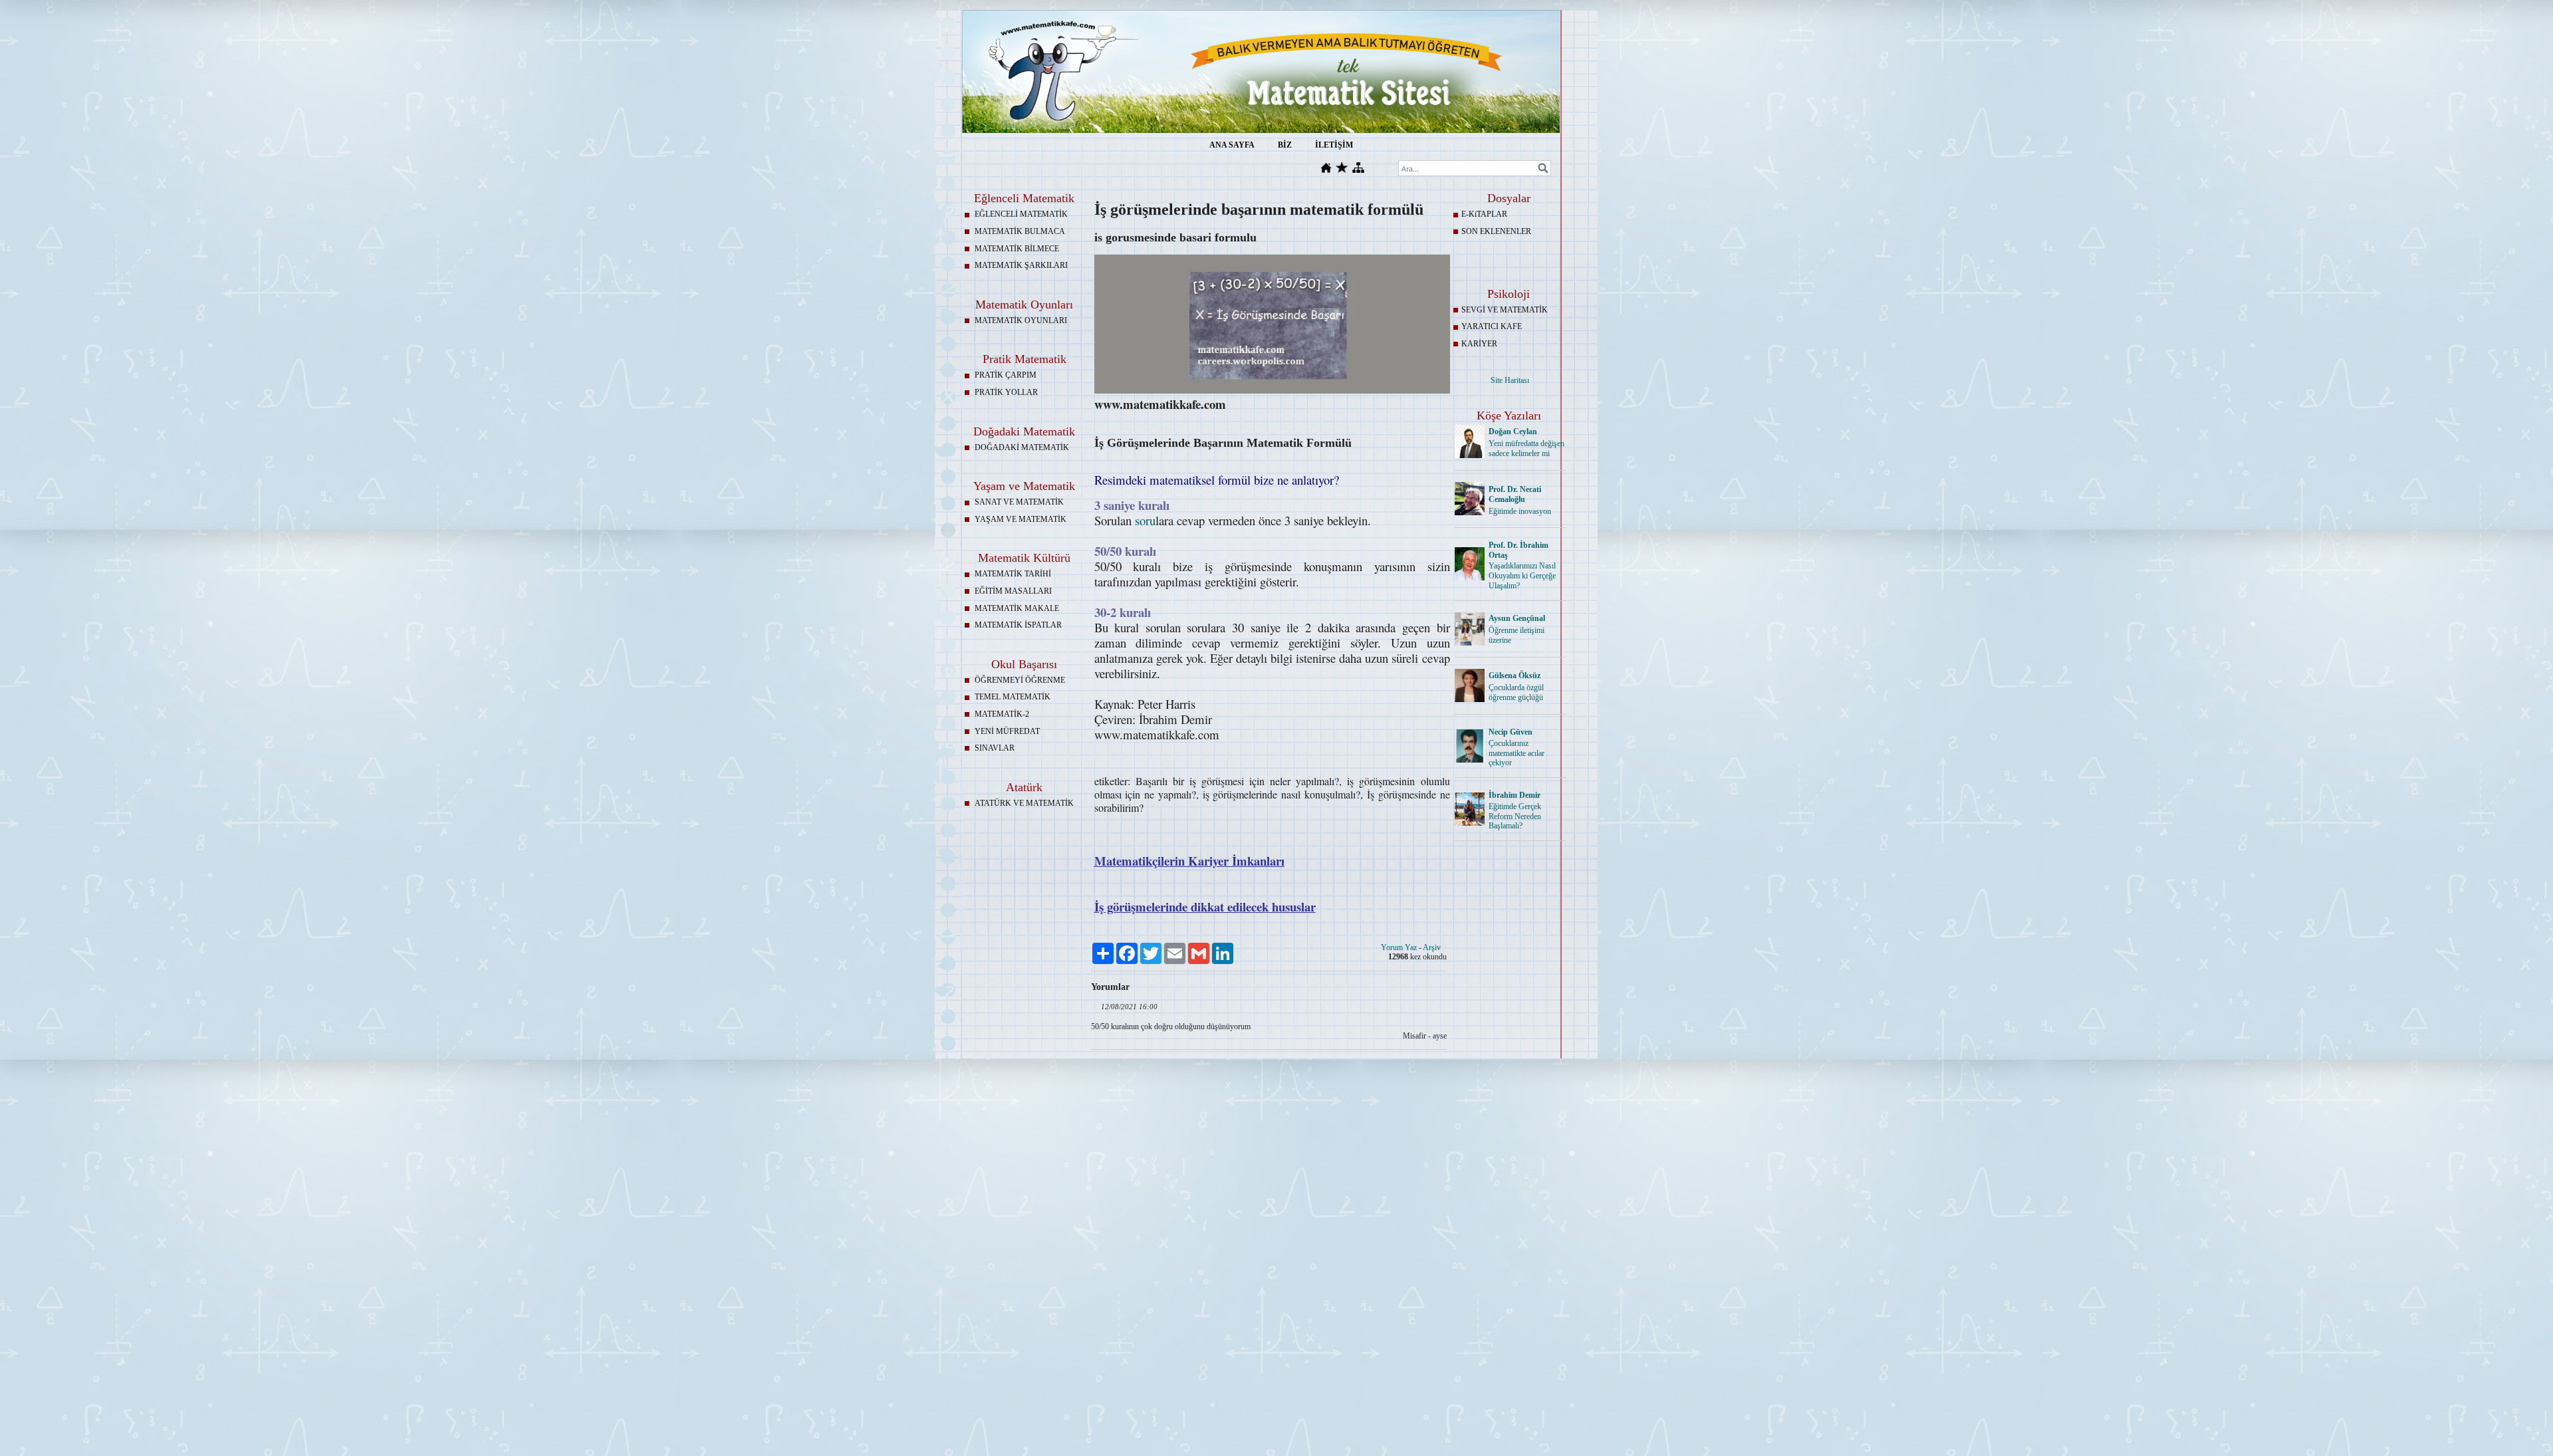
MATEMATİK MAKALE (1017, 608)
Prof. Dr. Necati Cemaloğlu (1515, 494)
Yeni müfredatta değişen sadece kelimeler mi (1526, 448)
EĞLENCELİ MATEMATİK (1021, 214)
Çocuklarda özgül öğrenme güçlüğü (1516, 692)
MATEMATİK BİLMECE (1017, 249)
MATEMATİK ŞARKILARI (1021, 265)
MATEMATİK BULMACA (1020, 231)
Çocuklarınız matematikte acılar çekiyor (1517, 753)
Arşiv (1432, 947)
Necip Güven (1511, 732)
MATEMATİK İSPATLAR (1018, 625)
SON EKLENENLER (1496, 231)
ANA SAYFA (1232, 145)
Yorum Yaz (1399, 947)
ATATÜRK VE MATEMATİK (1024, 803)
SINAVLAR (995, 748)
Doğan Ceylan (1513, 431)
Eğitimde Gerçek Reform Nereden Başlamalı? (1515, 816)
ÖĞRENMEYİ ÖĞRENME (1020, 680)
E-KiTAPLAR (1484, 214)
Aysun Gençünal (1517, 618)
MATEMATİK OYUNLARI (1021, 320)
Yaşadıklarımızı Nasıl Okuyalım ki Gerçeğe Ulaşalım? (1522, 576)
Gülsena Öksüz (1515, 675)
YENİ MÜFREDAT (1007, 731)
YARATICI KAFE (1492, 326)
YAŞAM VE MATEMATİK (1021, 519)
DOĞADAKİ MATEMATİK (1022, 447)
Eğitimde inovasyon (1520, 511)
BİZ (1285, 145)
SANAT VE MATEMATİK (1019, 502)
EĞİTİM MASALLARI (1013, 591)
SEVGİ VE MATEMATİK (1505, 310)
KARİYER (1479, 344)
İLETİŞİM (1334, 145)
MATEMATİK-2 (1002, 714)
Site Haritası (1510, 380)
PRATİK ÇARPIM (1006, 375)
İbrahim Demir (1515, 795)
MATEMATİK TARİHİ (1013, 574)
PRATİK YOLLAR (1006, 392)
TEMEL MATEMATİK (1013, 697)
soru (1145, 520)
